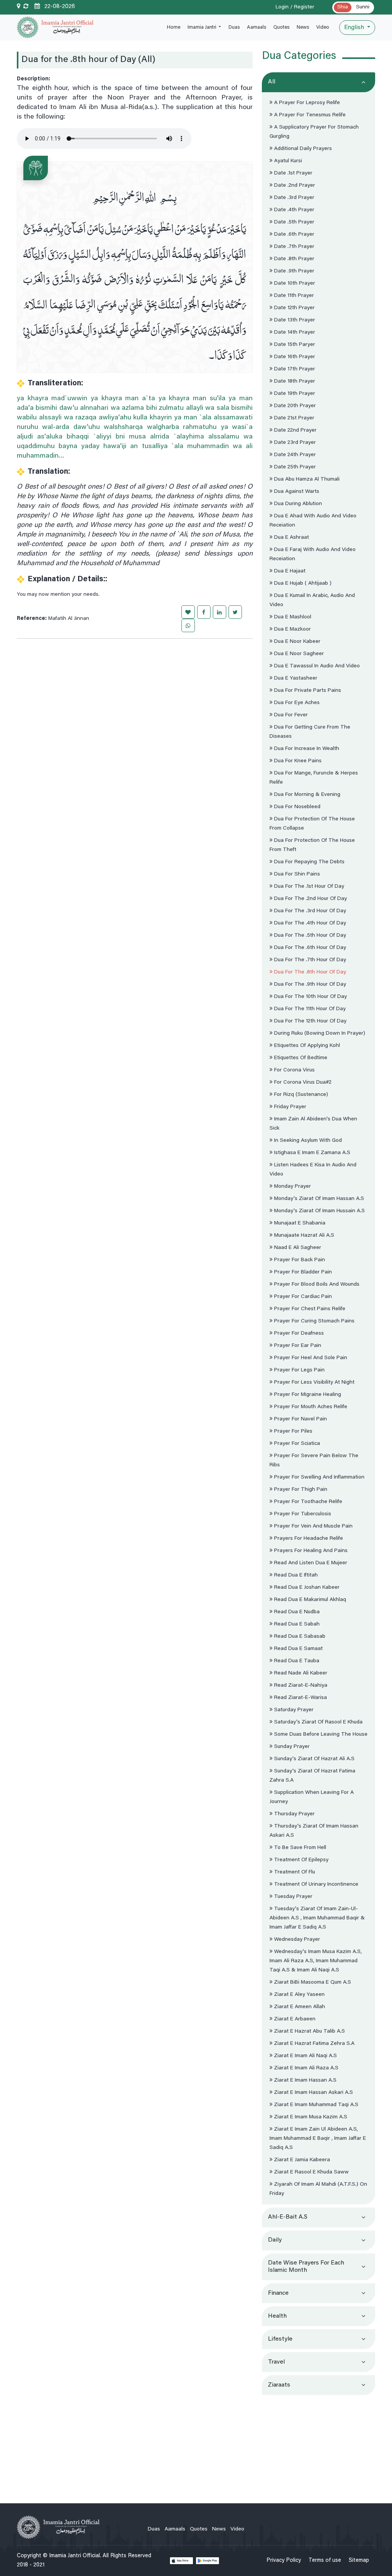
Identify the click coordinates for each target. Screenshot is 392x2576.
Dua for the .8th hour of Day (309, 972)
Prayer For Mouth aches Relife (310, 1407)
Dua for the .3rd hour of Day (309, 911)
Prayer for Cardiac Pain (302, 1297)
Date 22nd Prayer (295, 430)
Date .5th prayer (293, 222)
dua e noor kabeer (296, 642)
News (303, 27)
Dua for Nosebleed (296, 807)
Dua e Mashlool (292, 617)
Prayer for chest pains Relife (309, 1309)
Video (323, 27)
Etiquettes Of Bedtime (300, 1058)
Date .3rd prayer (293, 198)
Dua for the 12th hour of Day (310, 1021)
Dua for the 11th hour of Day (309, 1009)
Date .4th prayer (293, 210)
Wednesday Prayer (296, 1940)
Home (174, 27)
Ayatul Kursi (287, 161)
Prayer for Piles (292, 1431)
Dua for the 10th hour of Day (310, 997)
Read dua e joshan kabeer (306, 1588)
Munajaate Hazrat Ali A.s (303, 1236)
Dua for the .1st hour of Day (308, 887)
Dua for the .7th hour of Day (309, 960)
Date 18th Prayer (294, 382)
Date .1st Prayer (292, 173)
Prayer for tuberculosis (302, 1514)
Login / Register (295, 7)
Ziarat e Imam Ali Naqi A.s (305, 2056)
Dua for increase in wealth (306, 749)
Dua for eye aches (296, 703)
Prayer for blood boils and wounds (316, 1285)
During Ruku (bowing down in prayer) (319, 1034)
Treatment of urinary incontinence (315, 1885)
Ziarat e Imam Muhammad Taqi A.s (315, 2105)
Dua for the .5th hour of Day (309, 936)
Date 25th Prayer (294, 467)
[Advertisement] (318, 2446)
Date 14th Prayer (294, 333)
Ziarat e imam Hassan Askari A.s (313, 2093)
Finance (278, 2293)
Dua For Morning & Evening (306, 795)
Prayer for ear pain (297, 1346)
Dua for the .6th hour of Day (309, 948)
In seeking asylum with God (307, 1141)
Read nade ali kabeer (300, 1673)
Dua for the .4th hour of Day (309, 923)
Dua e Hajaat (289, 571)
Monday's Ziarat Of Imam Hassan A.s (318, 1199)
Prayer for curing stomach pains (314, 1321)
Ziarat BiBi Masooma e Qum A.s (312, 1983)
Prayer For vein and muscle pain (313, 1526)
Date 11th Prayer (293, 296)
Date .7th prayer (293, 247)
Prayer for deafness (298, 1334)
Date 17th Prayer (294, 369)
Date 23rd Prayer (294, 443)
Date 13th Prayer (294, 320)
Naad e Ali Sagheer (297, 1248)
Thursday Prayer (294, 1814)
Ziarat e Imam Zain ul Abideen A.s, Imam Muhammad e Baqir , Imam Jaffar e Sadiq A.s (318, 2139)
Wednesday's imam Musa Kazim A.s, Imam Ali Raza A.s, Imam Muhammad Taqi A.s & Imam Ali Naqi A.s (316, 1961)
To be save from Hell (299, 1848)
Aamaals (256, 27)
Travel (276, 2362)
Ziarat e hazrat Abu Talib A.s (309, 2031)
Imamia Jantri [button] (203, 27)
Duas (234, 27)
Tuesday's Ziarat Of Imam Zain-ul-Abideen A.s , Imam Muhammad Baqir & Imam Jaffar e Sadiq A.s (317, 1918)
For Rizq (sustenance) (300, 1095)
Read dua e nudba (296, 1612)
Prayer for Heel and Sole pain (310, 1358)
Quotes (281, 27)
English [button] (355, 28)
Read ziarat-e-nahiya (300, 1686)
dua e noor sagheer (298, 654)
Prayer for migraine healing (307, 1395)
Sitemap (359, 2561)
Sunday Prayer (291, 1747)
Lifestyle (280, 2339)
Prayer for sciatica (296, 1444)
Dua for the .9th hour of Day (309, 985)
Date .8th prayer (293, 259)
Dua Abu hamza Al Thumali (306, 479)
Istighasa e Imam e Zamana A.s (311, 1153)
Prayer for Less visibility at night (314, 1383)
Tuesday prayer (292, 1897)
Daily (275, 2240)
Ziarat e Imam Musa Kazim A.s (310, 2117)
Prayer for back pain (299, 1260)
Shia (343, 7)
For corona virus (294, 1070)
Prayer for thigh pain (300, 1490)
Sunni (363, 7)
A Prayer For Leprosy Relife (306, 103)
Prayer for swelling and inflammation (318, 1477)
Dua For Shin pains (296, 874)
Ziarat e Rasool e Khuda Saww (311, 2172)
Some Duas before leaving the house (320, 1735)
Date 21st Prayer (293, 418)
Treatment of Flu (294, 1872)
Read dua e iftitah (295, 1575)
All (272, 82)
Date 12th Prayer (294, 308)
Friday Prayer (289, 1107)
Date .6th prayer (293, 235)
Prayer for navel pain (300, 1419)
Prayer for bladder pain (302, 1272)
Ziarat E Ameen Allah (299, 2007)
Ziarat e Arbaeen (294, 2019)
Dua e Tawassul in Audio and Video (316, 666)
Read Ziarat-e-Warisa (300, 1698)
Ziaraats (279, 2385)
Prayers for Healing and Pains (310, 1551)
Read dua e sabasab (299, 1637)
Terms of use (325, 2561)
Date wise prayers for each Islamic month (306, 2267)
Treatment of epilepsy (301, 1860)
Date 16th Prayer (294, 357)
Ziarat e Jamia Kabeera (301, 2160)
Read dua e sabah (296, 1624)
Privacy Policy (284, 2561)
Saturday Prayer (293, 1710)
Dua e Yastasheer (295, 678)
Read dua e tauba (296, 1661)
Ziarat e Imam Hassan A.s (305, 2080)
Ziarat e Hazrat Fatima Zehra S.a (314, 2044)
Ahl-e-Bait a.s (288, 2217)
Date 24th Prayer (294, 455)
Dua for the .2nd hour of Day (310, 899)
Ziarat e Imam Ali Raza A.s (305, 2068)
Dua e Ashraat (291, 538)
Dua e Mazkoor (292, 629)
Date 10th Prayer (294, 284)
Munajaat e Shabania (299, 1223)
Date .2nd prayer (294, 186)
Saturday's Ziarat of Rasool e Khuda (318, 1722)
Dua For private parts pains (307, 691)
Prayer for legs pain (299, 1370)
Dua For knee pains (297, 761)
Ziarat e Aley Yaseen (299, 1995)
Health (277, 2316)
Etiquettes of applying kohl (306, 1046)
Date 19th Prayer (294, 394)
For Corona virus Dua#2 (302, 1083)
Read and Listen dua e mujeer (310, 1563)
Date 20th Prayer (294, 406)
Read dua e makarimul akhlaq (309, 1600)
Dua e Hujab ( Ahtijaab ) (302, 584)
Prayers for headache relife (308, 1539)
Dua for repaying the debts (309, 862)
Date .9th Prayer (293, 271)
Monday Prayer (292, 1187)
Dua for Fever (290, 715)
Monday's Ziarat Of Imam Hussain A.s (319, 1211)
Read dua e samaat (298, 1649)
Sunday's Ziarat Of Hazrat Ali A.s (314, 1759)
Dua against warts (296, 492)
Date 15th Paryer (294, 345)
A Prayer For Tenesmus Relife (309, 115)
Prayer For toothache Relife (307, 1502)
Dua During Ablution (297, 504)
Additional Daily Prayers (302, 149)
